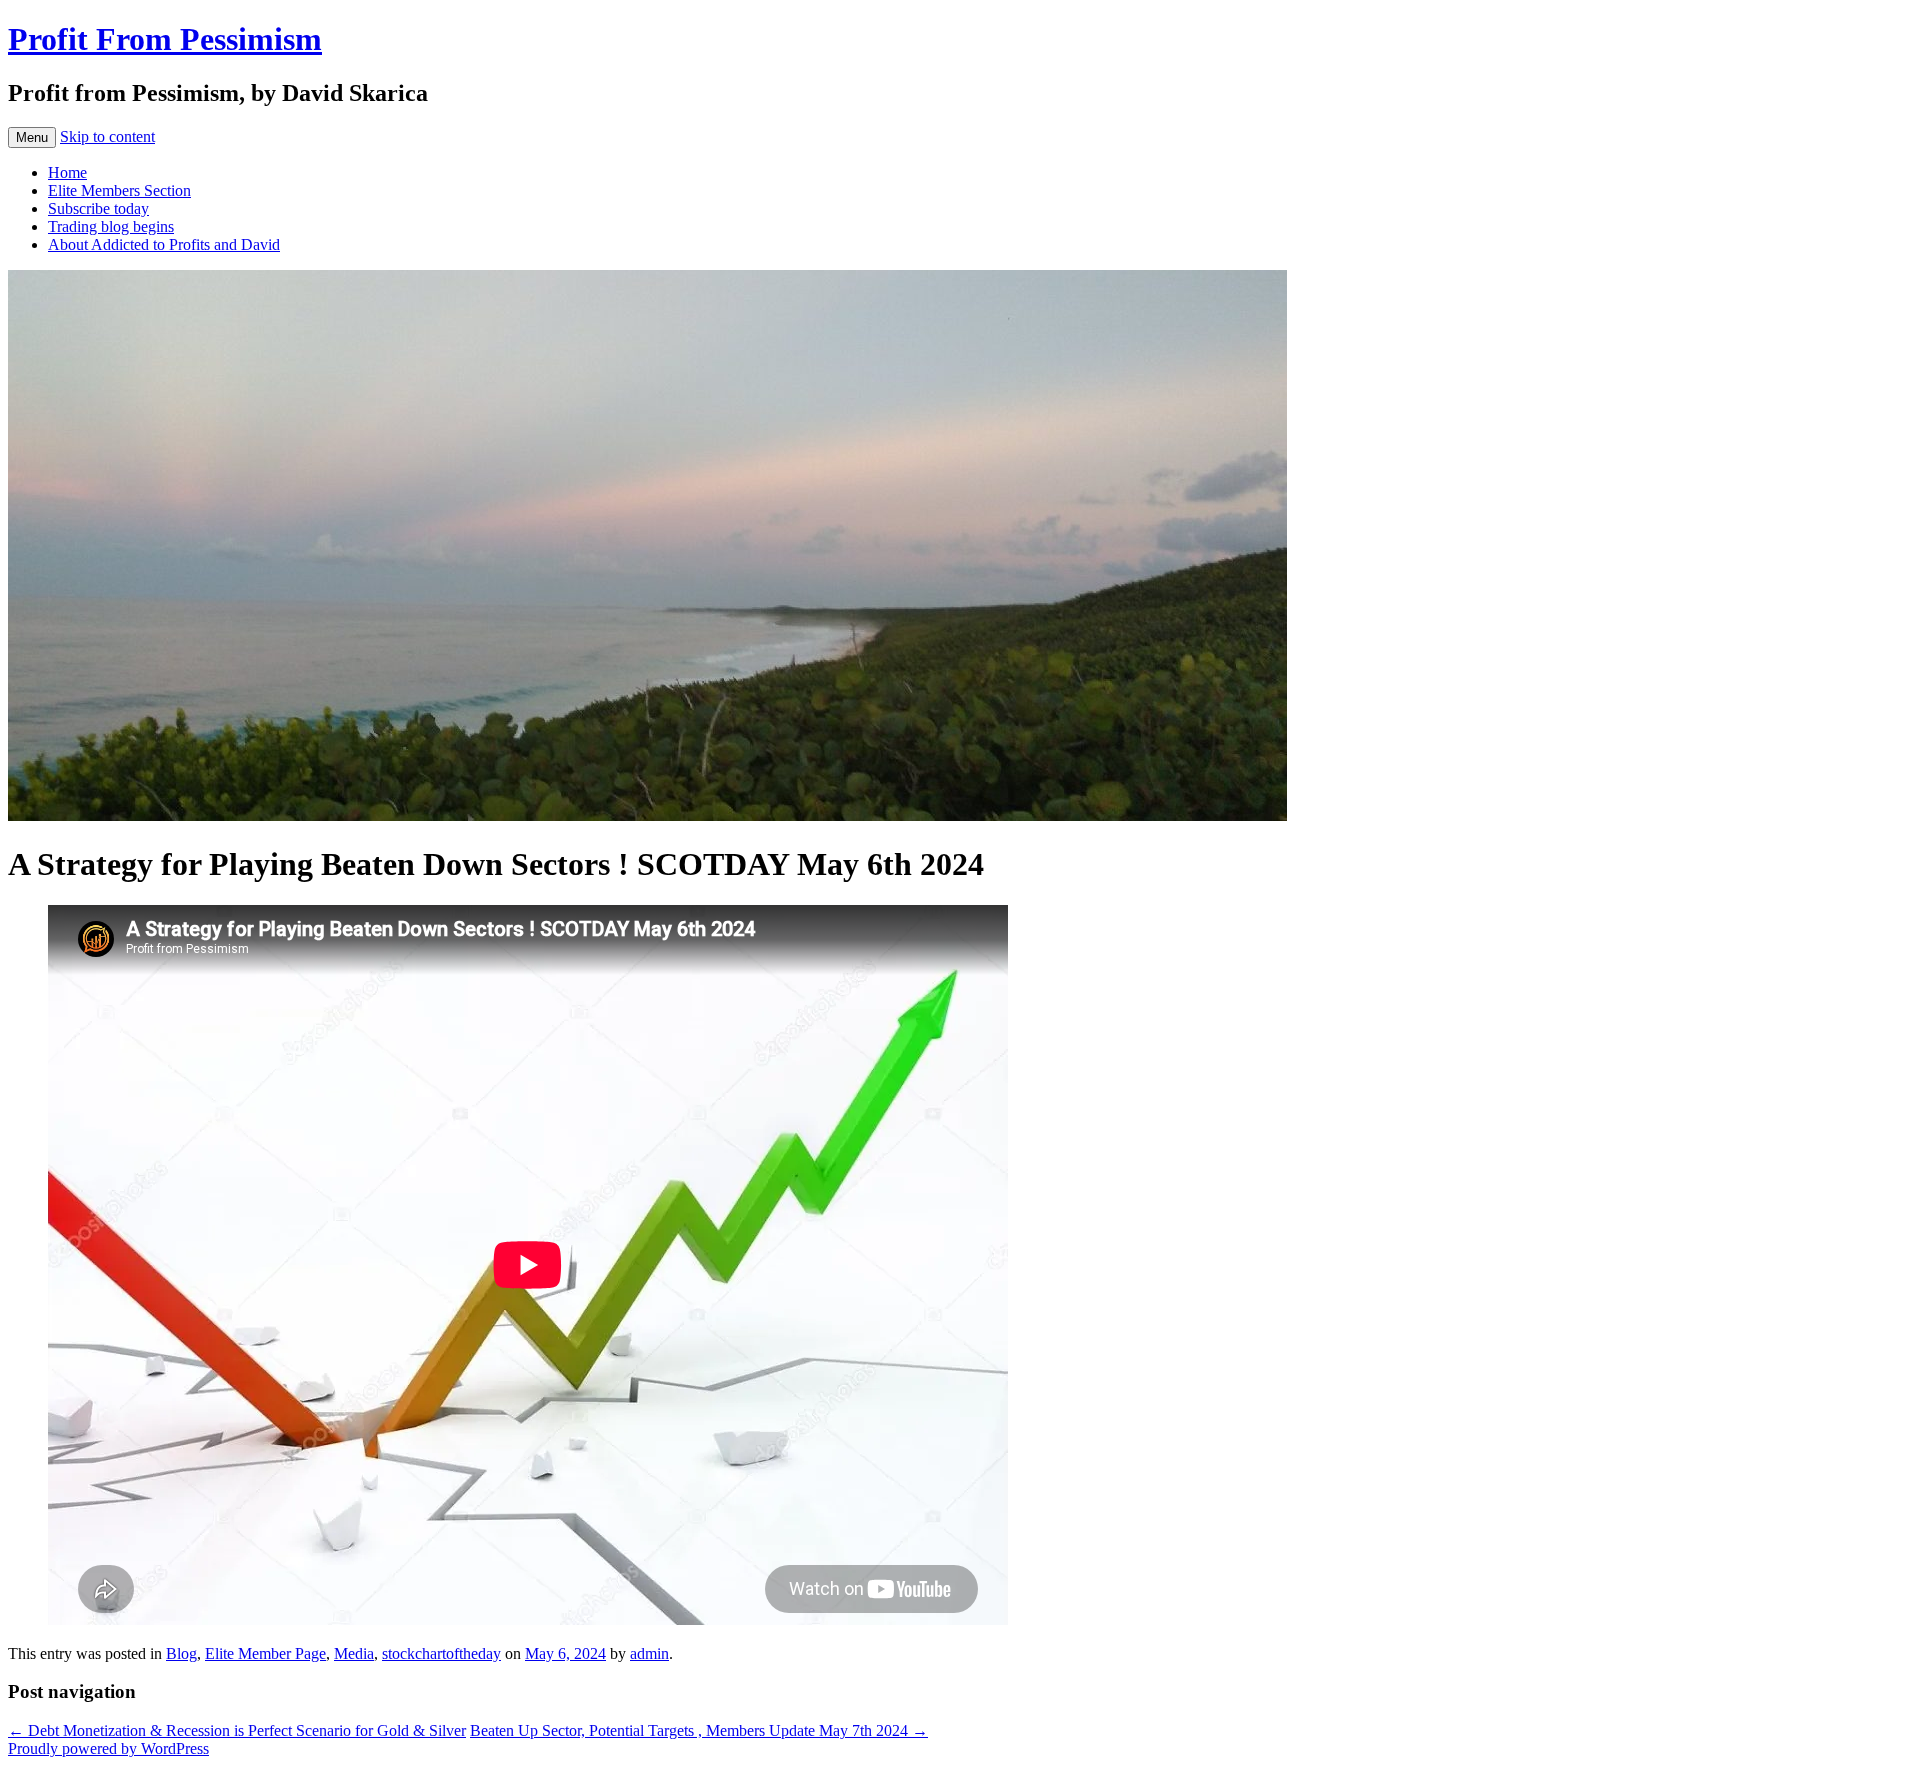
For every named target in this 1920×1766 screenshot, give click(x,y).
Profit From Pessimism (165, 39)
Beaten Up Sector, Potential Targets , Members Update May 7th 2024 (699, 1730)
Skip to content (107, 136)
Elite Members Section (119, 190)
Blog (181, 1653)
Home (67, 172)
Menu (32, 137)
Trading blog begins (111, 226)
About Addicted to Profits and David (164, 244)
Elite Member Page (265, 1653)
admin (649, 1653)
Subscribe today (98, 208)
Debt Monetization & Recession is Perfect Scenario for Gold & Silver (237, 1730)
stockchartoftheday (441, 1653)
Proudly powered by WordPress (108, 1748)
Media (354, 1653)
